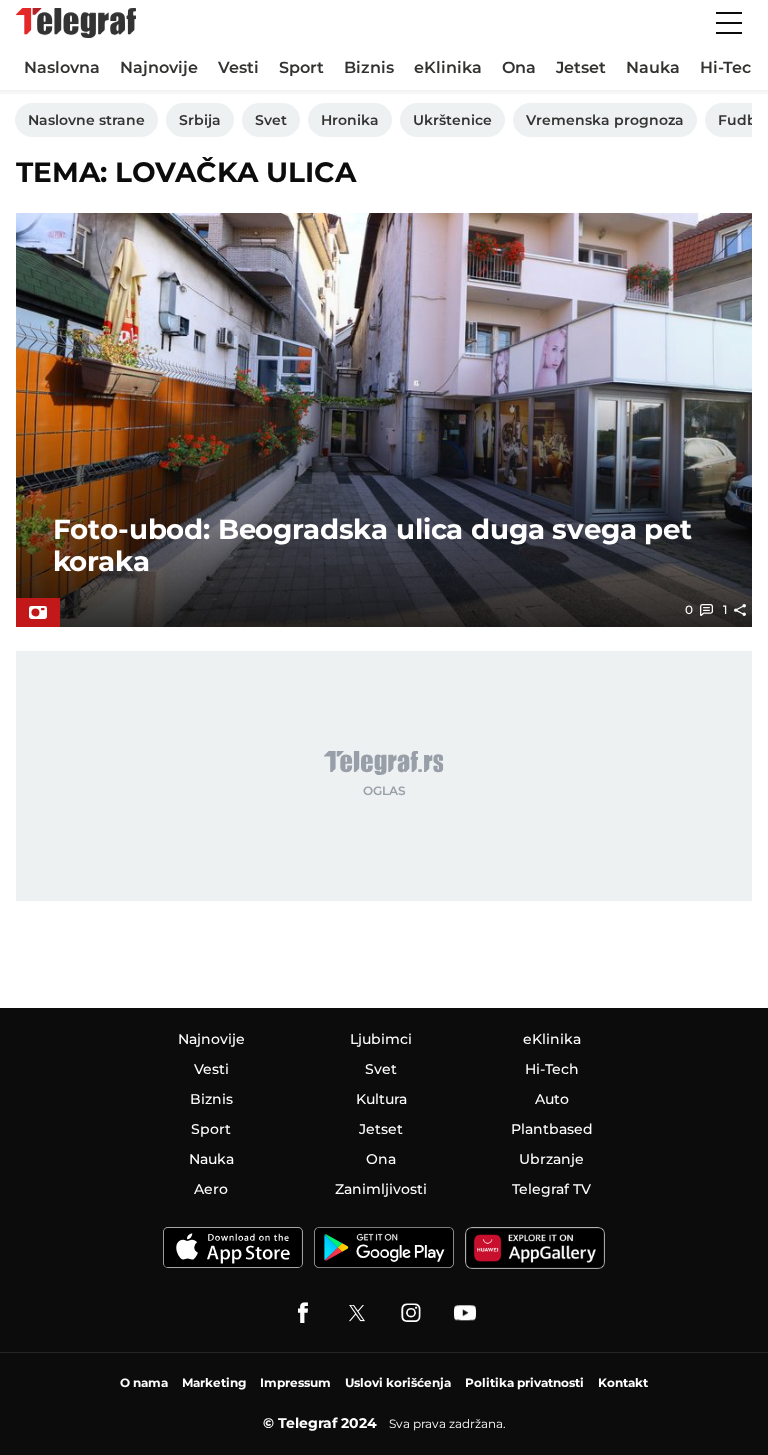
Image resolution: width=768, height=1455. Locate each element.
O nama (144, 1382)
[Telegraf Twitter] (357, 1313)
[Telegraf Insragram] (411, 1313)
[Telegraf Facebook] (303, 1313)
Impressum (295, 1382)
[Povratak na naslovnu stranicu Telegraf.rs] (76, 23)
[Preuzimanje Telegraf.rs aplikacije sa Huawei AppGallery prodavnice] (535, 1248)
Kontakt (623, 1382)
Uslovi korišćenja (398, 1382)
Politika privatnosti (524, 1382)
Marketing (214, 1382)
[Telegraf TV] (465, 1313)
